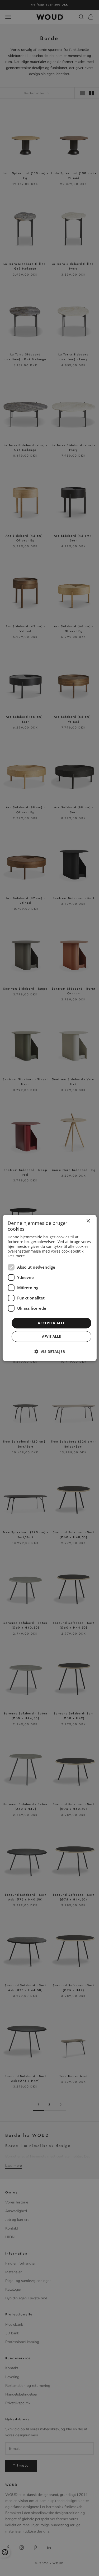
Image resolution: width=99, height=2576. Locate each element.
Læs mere (16, 1256)
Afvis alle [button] (51, 1336)
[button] (50, 1351)
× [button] (88, 1221)
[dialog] (49, 1288)
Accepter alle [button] (51, 1323)
